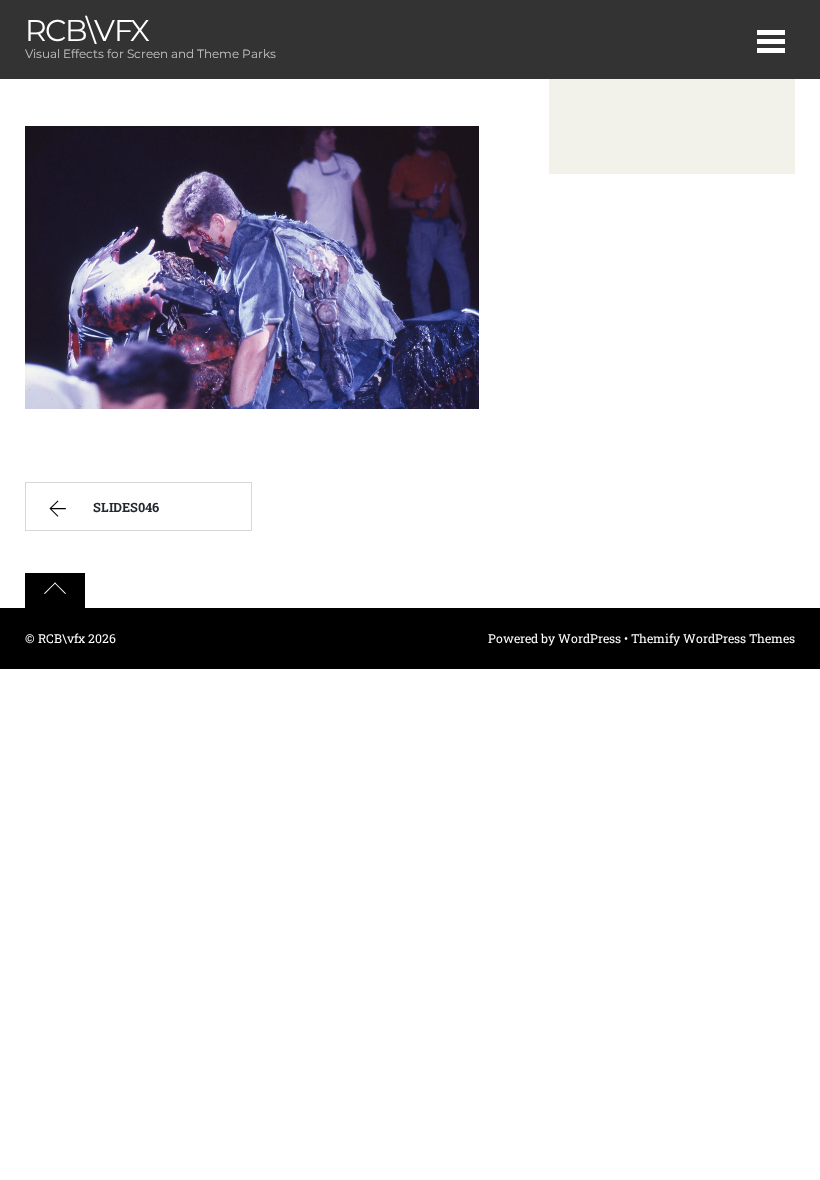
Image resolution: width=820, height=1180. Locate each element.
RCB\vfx (61, 638)
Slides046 (126, 507)
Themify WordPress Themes (713, 638)
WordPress (589, 638)
